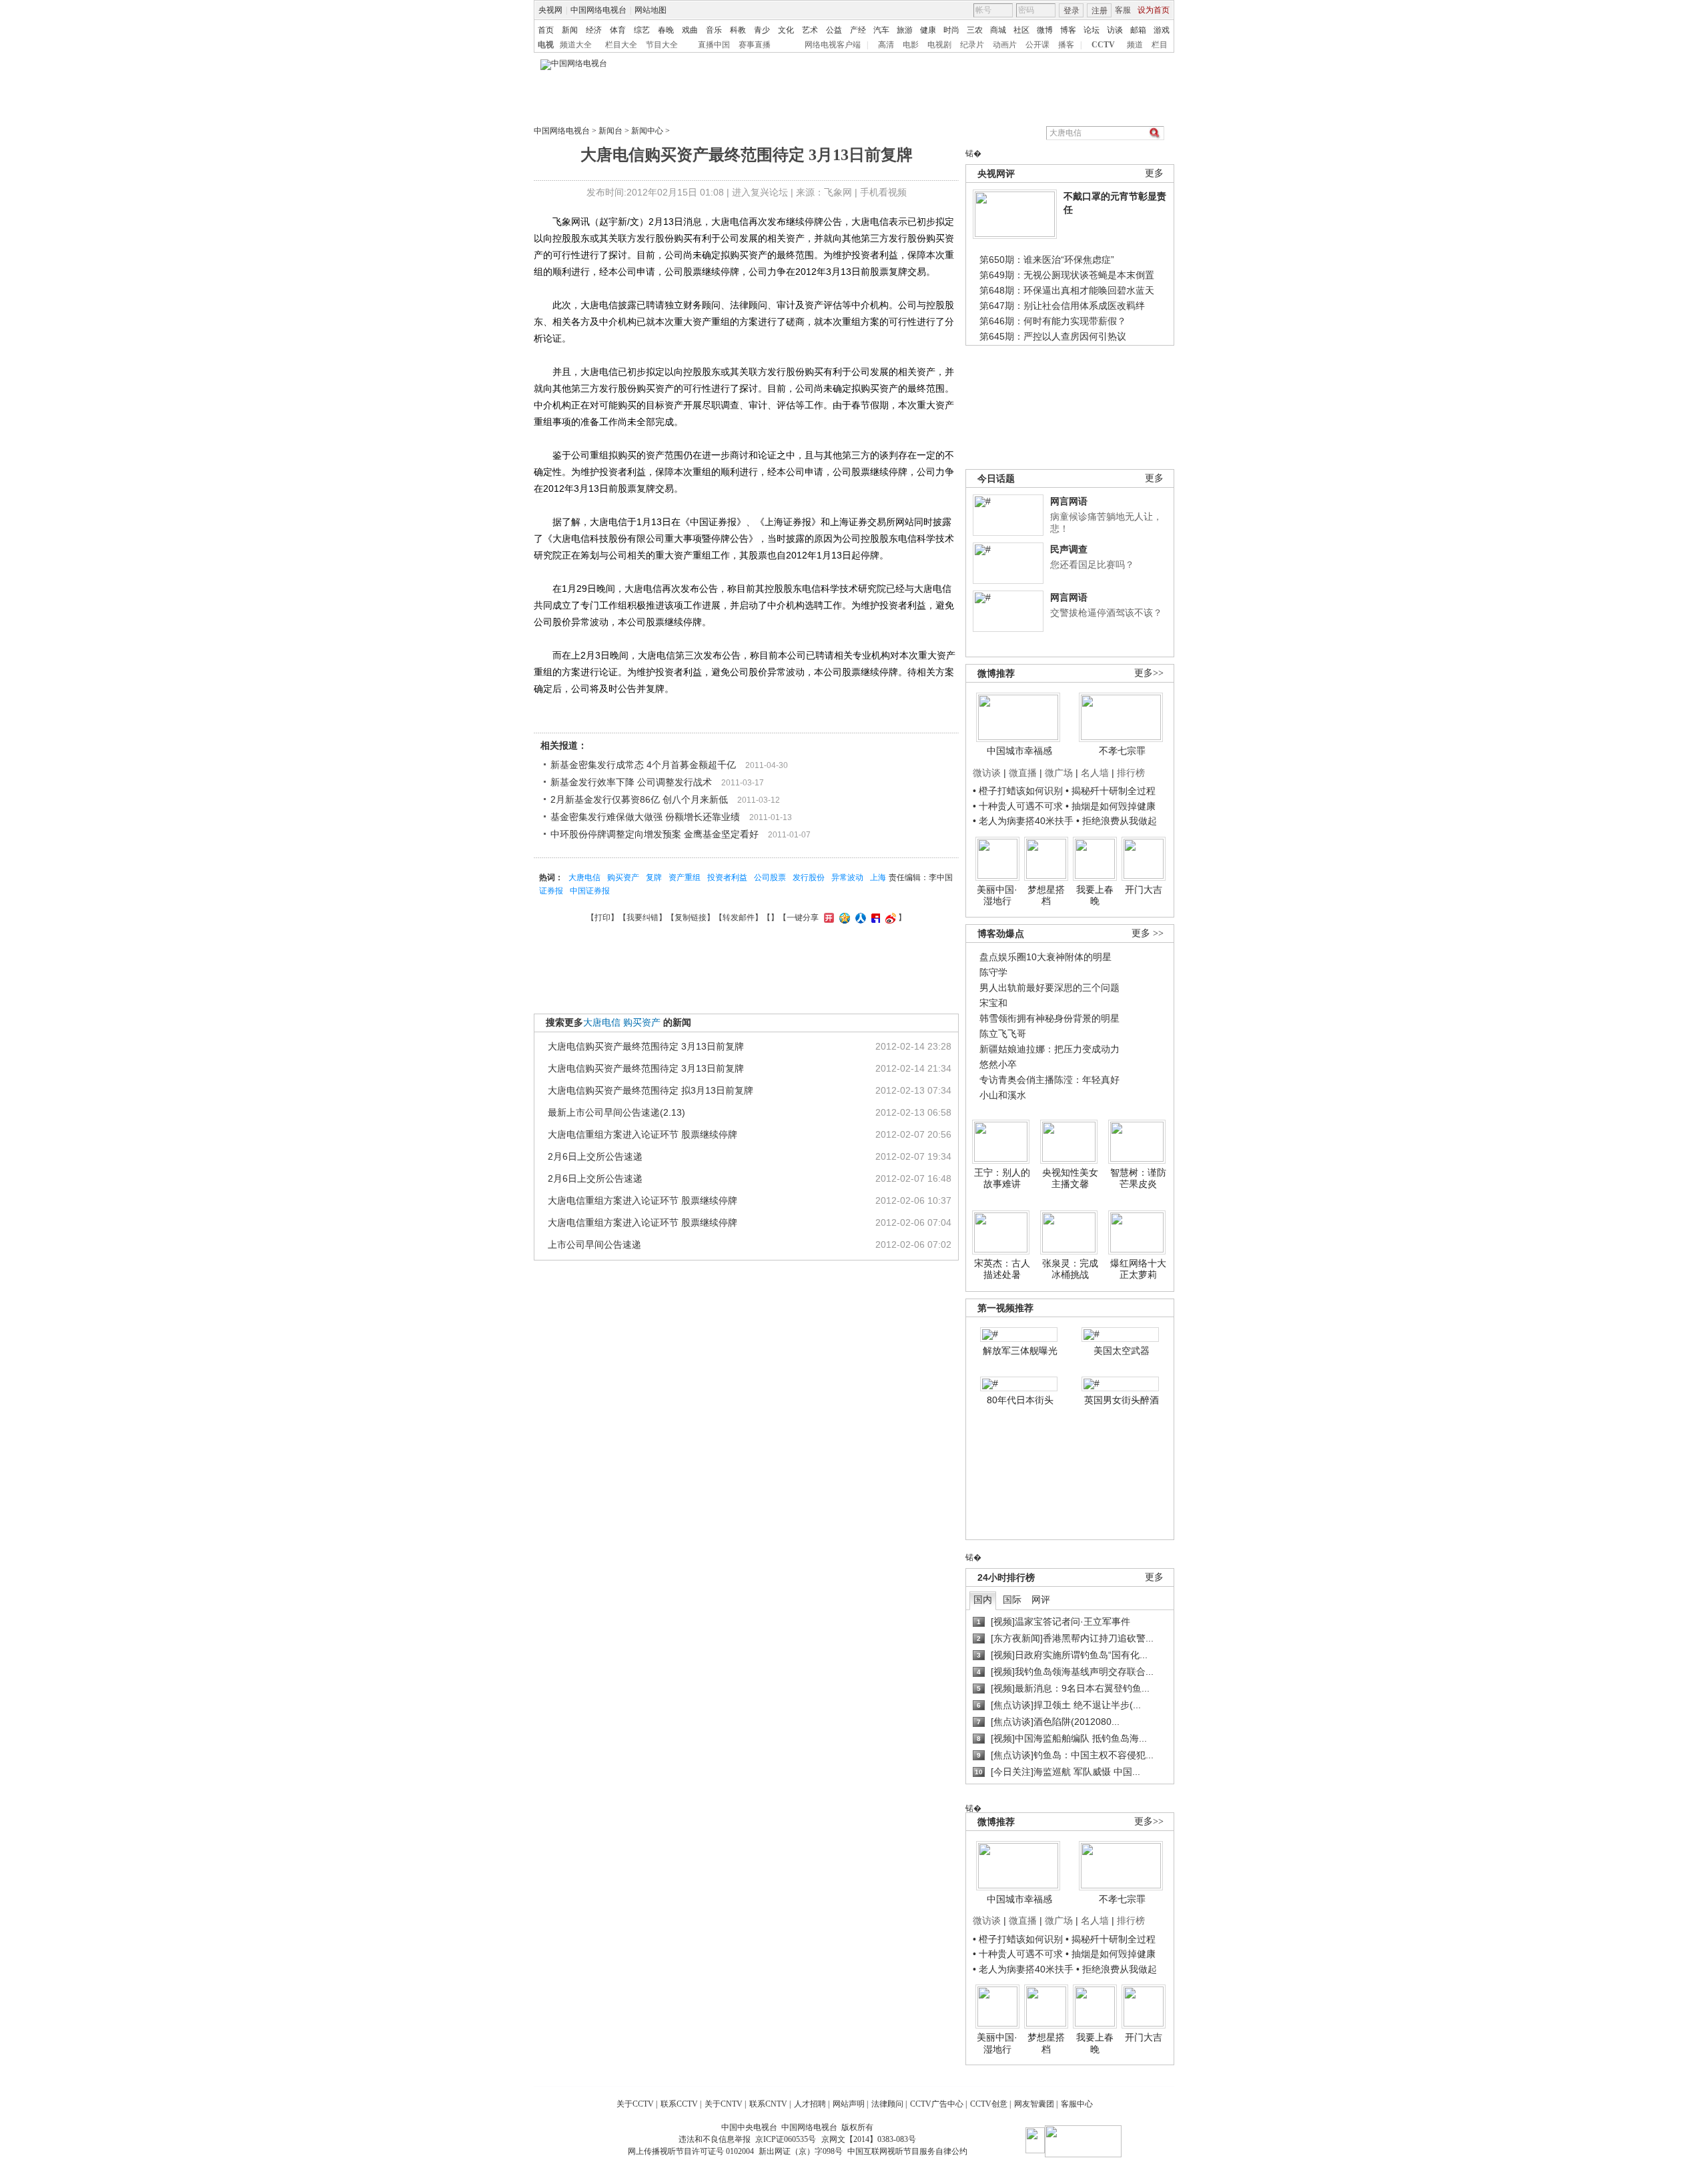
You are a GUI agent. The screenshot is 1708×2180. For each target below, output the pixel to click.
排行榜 (1131, 773)
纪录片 (972, 45)
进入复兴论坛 (760, 192)
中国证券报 (590, 891)
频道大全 (576, 45)
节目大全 (662, 45)
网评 (1041, 1599)
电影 (911, 45)
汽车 (881, 30)
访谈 (1115, 30)
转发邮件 (739, 918)
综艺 (642, 30)
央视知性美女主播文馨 (1070, 1178)
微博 (1045, 30)
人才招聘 (810, 2104)
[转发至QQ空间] (843, 918)
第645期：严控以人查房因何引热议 (1053, 336)
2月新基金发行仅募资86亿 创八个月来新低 (639, 799)
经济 (594, 30)
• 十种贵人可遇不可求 (1019, 806)
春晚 (666, 30)
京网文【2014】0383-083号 (869, 2139)
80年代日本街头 (1020, 1400)
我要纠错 (643, 918)
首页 (546, 30)
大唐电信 (584, 877)
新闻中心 (647, 131)
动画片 (1005, 45)
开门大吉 (1144, 889)
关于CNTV (724, 2104)
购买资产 (623, 877)
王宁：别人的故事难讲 (1002, 1178)
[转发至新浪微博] (889, 918)
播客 (1066, 45)
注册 (1100, 11)
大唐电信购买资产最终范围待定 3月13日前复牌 (646, 1046)
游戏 (1162, 30)
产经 (858, 30)
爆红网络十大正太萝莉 (1138, 1269)
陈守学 (993, 972)
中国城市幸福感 (1019, 751)
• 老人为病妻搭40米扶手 (1023, 821)
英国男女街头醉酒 (1122, 1400)
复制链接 (691, 918)
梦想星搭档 (1046, 895)
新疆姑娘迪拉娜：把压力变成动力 (1049, 1049)
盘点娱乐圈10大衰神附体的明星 (1045, 957)
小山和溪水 (1003, 1095)
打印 (602, 918)
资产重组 (685, 877)
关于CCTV (635, 2104)
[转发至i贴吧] (874, 918)
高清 (886, 45)
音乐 (714, 30)
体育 (618, 30)
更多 (1154, 173)
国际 (1012, 1599)
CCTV (1103, 45)
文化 (786, 30)
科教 (738, 30)
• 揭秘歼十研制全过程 (1111, 791)
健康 (928, 30)
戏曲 (690, 30)
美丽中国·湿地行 (997, 895)
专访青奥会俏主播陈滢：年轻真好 (1049, 1080)
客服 (1123, 10)
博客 (1068, 30)
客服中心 (1077, 2104)
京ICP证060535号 (786, 2139)
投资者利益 (727, 877)
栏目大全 (621, 45)
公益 (834, 30)
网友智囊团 (1034, 2104)
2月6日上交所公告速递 (595, 1156)
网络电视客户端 (833, 45)
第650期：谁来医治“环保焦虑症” (1047, 260)
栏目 (1160, 45)
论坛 (1092, 30)
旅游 (905, 30)
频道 (1135, 45)
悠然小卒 (998, 1064)
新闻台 (610, 131)
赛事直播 (755, 45)
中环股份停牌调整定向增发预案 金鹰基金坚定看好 (655, 834)
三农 (975, 30)
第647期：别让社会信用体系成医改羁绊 (1062, 306)
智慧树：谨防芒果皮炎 (1138, 1178)
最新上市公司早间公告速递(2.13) (616, 1112)
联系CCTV (679, 2104)
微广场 (1059, 773)
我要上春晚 (1095, 895)
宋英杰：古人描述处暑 (1002, 1269)
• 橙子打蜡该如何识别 (1018, 791)
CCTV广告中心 (937, 2104)
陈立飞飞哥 (1003, 1034)
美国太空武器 (1122, 1351)
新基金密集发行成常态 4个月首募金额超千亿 (643, 765)
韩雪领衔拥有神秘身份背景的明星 (1049, 1018)
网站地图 (651, 10)
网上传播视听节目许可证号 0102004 (691, 2151)
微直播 (1023, 773)
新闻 (570, 30)
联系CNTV (768, 2104)
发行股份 (809, 877)
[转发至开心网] (827, 918)
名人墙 (1095, 773)
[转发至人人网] (859, 918)
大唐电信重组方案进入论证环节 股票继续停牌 (643, 1134)
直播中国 (714, 45)
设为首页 (1154, 10)
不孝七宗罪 (1122, 751)
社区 (1021, 30)
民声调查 (1069, 549)
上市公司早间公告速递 (594, 1244)
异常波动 (847, 877)
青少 (762, 30)
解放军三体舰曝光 (1020, 1351)
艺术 (810, 30)
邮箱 (1138, 30)
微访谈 (987, 773)
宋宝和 (993, 1003)
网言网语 (1069, 501)
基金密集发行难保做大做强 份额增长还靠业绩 (645, 817)
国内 (983, 1599)
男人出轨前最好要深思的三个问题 (1049, 988)
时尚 (951, 30)
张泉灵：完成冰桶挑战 (1070, 1269)
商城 (998, 30)
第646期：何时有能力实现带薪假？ (1053, 321)
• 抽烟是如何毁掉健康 (1111, 806)
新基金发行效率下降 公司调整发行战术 (631, 782)
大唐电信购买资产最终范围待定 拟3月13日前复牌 (651, 1090)
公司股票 (770, 877)
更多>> (1149, 673)
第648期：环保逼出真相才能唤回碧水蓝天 (1067, 290)
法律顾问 (887, 2104)
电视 (546, 45)
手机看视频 (883, 192)
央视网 (550, 10)
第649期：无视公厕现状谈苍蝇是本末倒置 (1067, 275)
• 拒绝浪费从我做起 (1117, 821)
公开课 (1037, 45)
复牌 (654, 877)
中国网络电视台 (598, 10)
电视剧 (939, 45)
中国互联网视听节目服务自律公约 (907, 2151)
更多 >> (1148, 933)
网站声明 (849, 2104)
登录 (1072, 11)
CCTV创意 (989, 2104)
